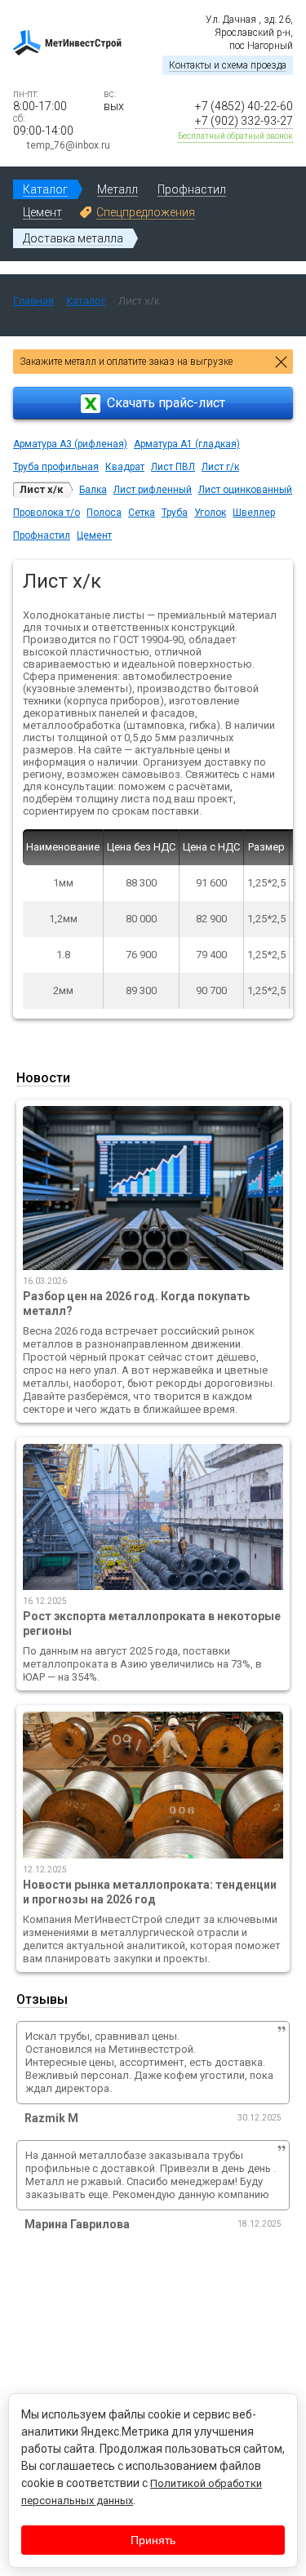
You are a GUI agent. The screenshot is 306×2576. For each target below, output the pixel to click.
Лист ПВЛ (173, 467)
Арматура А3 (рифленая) (70, 444)
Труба (175, 513)
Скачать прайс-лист (166, 403)
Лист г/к (220, 467)
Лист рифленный (153, 490)
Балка (93, 490)
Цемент (94, 535)
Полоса (104, 513)
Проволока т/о (47, 513)
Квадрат (125, 467)
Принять (153, 2540)
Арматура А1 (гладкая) (187, 444)
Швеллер (254, 513)
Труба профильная (56, 467)
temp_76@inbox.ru (69, 145)
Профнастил (42, 535)
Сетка (142, 513)
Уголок (210, 513)
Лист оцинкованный (245, 490)
